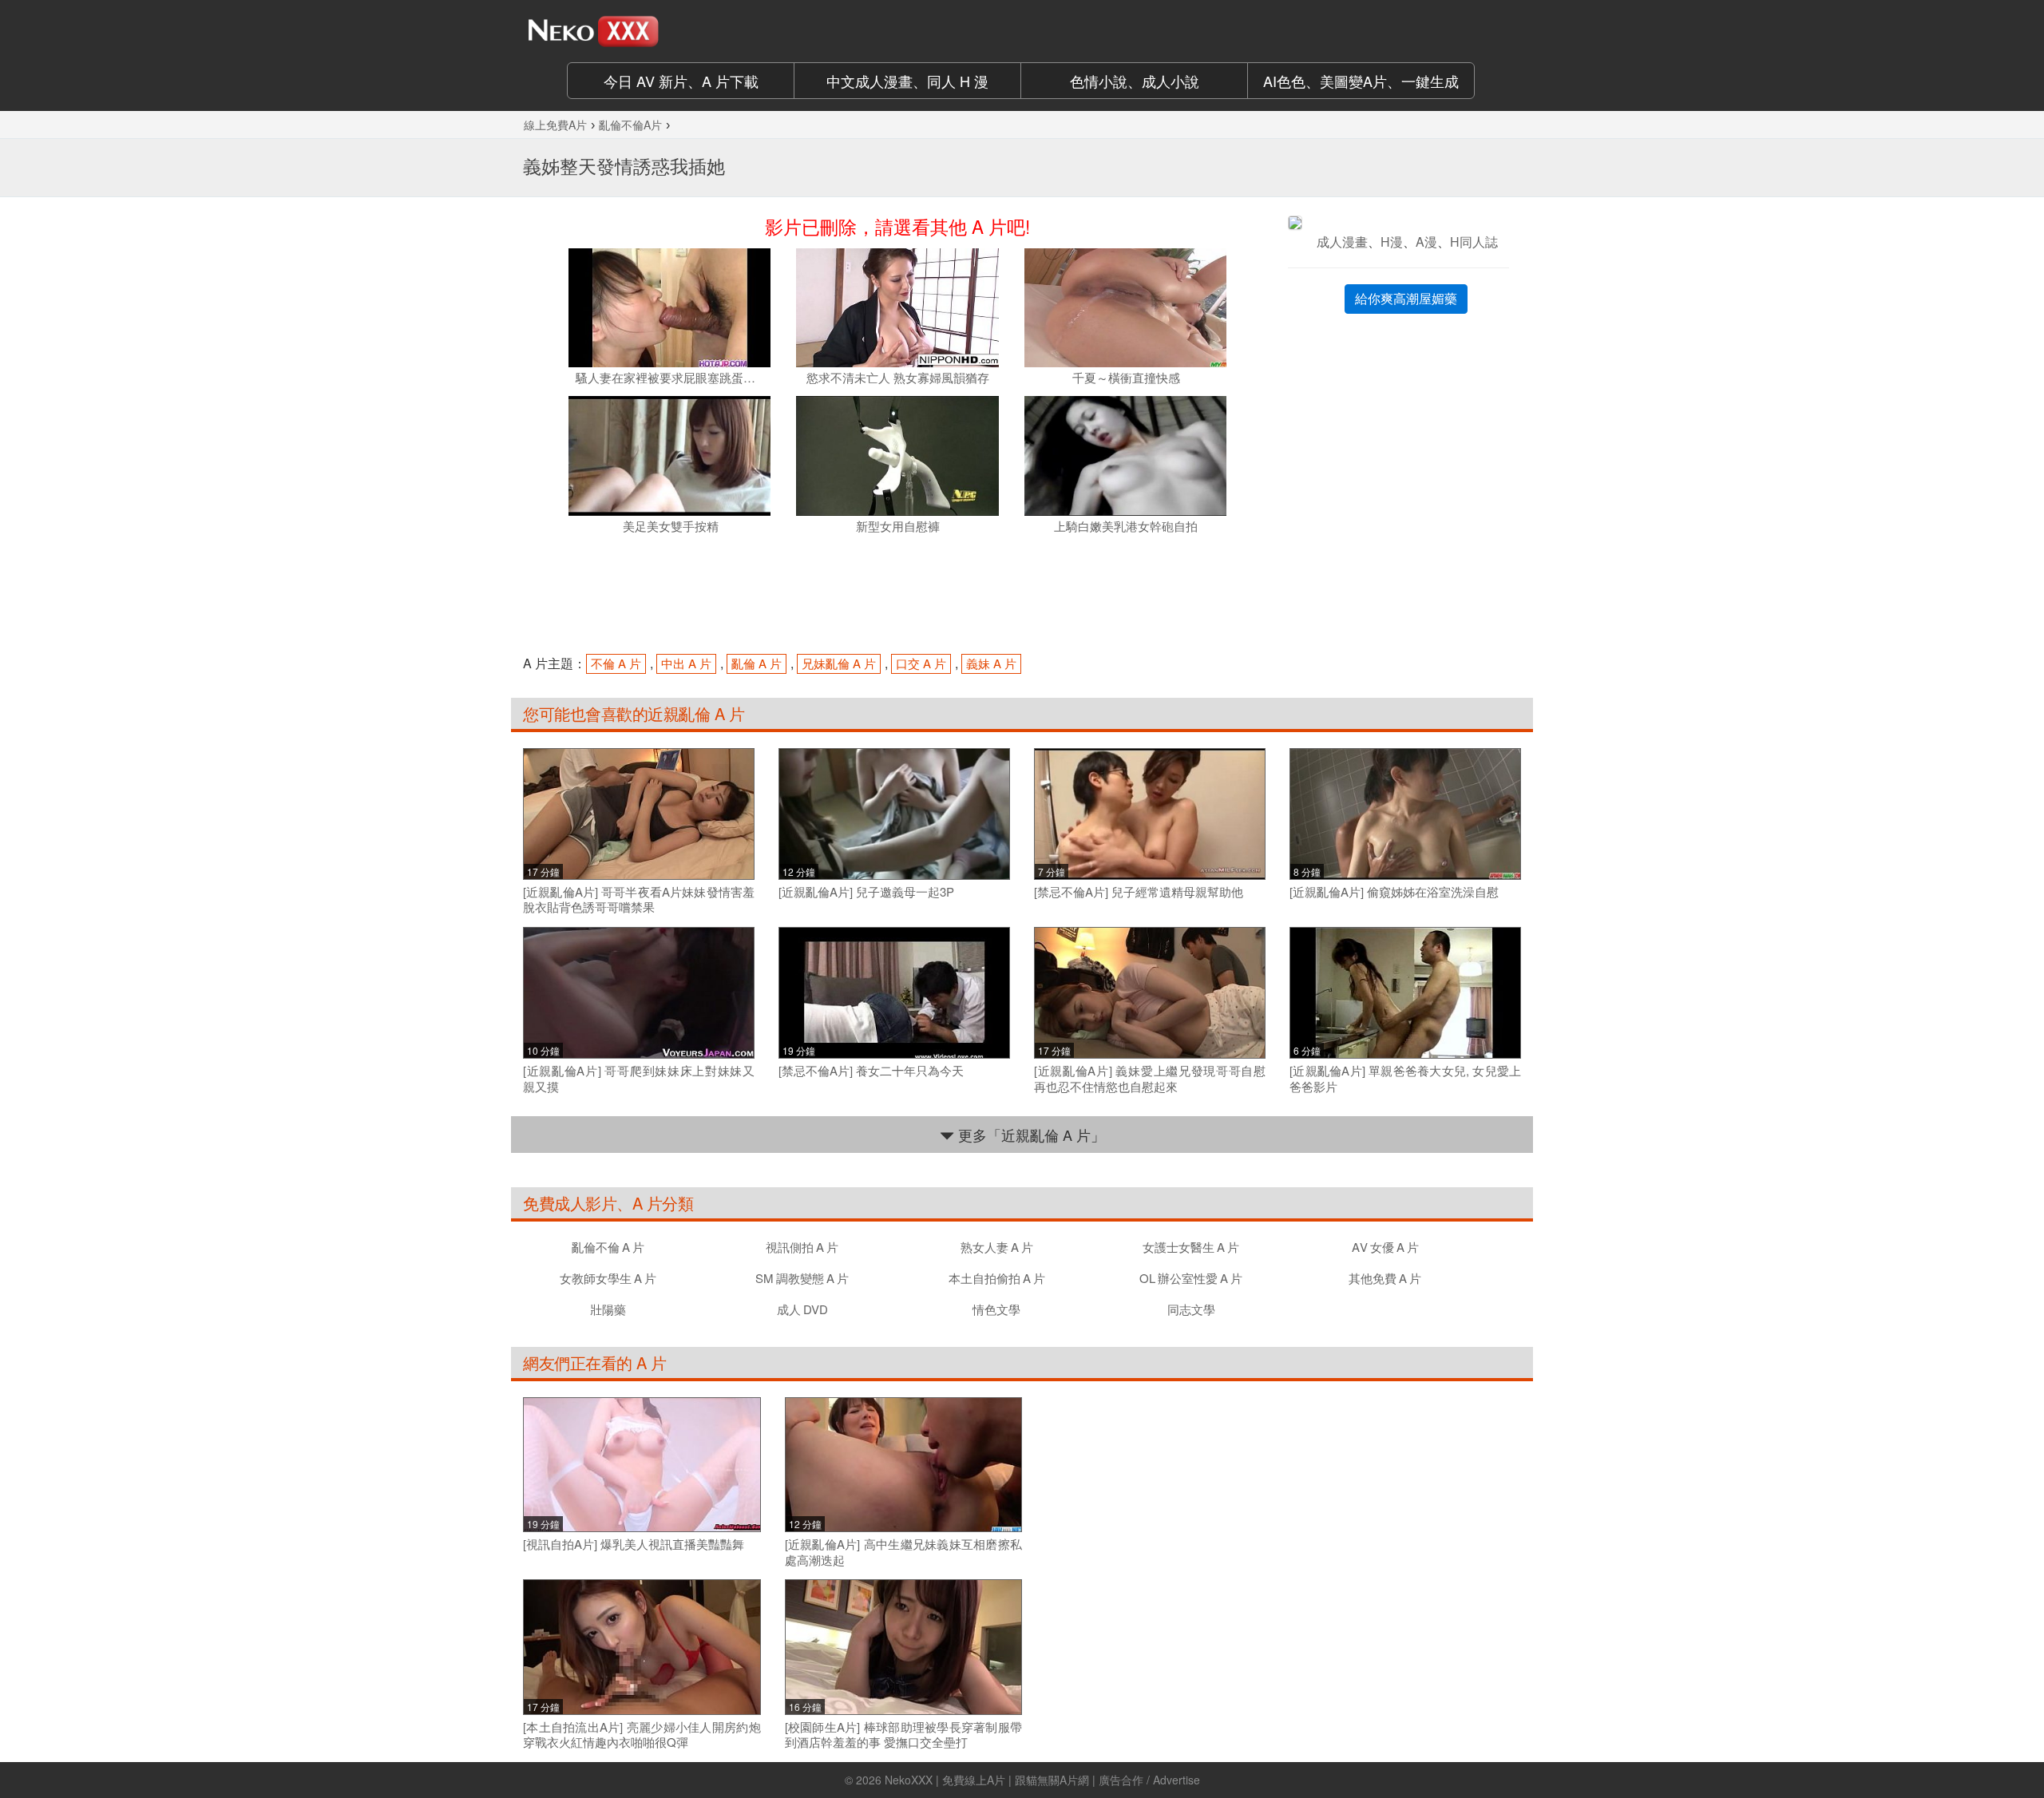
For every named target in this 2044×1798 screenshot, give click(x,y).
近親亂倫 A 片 (696, 713)
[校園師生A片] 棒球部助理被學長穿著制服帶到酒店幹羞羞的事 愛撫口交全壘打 (904, 1735)
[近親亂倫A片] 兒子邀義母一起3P (866, 892)
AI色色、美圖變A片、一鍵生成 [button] (1361, 81)
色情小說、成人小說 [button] (1135, 81)
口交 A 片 (921, 663)
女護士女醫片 (1191, 1247)
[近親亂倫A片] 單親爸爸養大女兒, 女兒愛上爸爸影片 (1405, 1078)
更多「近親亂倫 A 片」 (1030, 1135)
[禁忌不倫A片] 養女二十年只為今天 (871, 1071)
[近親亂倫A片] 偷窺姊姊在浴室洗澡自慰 (1394, 892)
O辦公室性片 (1191, 1278)
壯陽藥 (608, 1309)
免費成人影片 (570, 1203)
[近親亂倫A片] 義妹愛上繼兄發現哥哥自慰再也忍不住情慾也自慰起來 (1150, 1078)
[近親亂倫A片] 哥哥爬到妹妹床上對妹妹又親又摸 (639, 1078)
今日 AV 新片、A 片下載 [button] (681, 81)
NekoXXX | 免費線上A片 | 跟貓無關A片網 (987, 1780)
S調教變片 (802, 1278)
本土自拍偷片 (997, 1278)
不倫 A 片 (616, 663)
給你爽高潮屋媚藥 (1406, 298)
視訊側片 (802, 1247)
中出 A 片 (686, 663)
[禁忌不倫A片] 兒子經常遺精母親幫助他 (1139, 892)
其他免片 (1385, 1278)
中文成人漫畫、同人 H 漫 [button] (907, 81)
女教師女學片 (608, 1278)
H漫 (1392, 242)
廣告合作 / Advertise (1149, 1780)
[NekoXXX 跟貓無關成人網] (639, 31)
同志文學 (1191, 1309)
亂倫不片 (608, 1247)
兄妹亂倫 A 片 (839, 663)
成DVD (802, 1309)
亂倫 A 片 (757, 663)
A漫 (1426, 242)
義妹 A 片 (991, 663)
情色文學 (996, 1309)
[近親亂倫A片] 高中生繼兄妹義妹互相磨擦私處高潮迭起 (904, 1552)
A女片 (1385, 1247)
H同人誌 (1474, 242)
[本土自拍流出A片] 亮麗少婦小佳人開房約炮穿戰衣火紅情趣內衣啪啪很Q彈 (642, 1735)
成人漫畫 (1342, 242)
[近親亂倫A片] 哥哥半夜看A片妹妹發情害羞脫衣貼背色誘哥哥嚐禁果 (639, 899)
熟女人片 (997, 1247)
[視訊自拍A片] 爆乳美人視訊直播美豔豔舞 (634, 1544)
